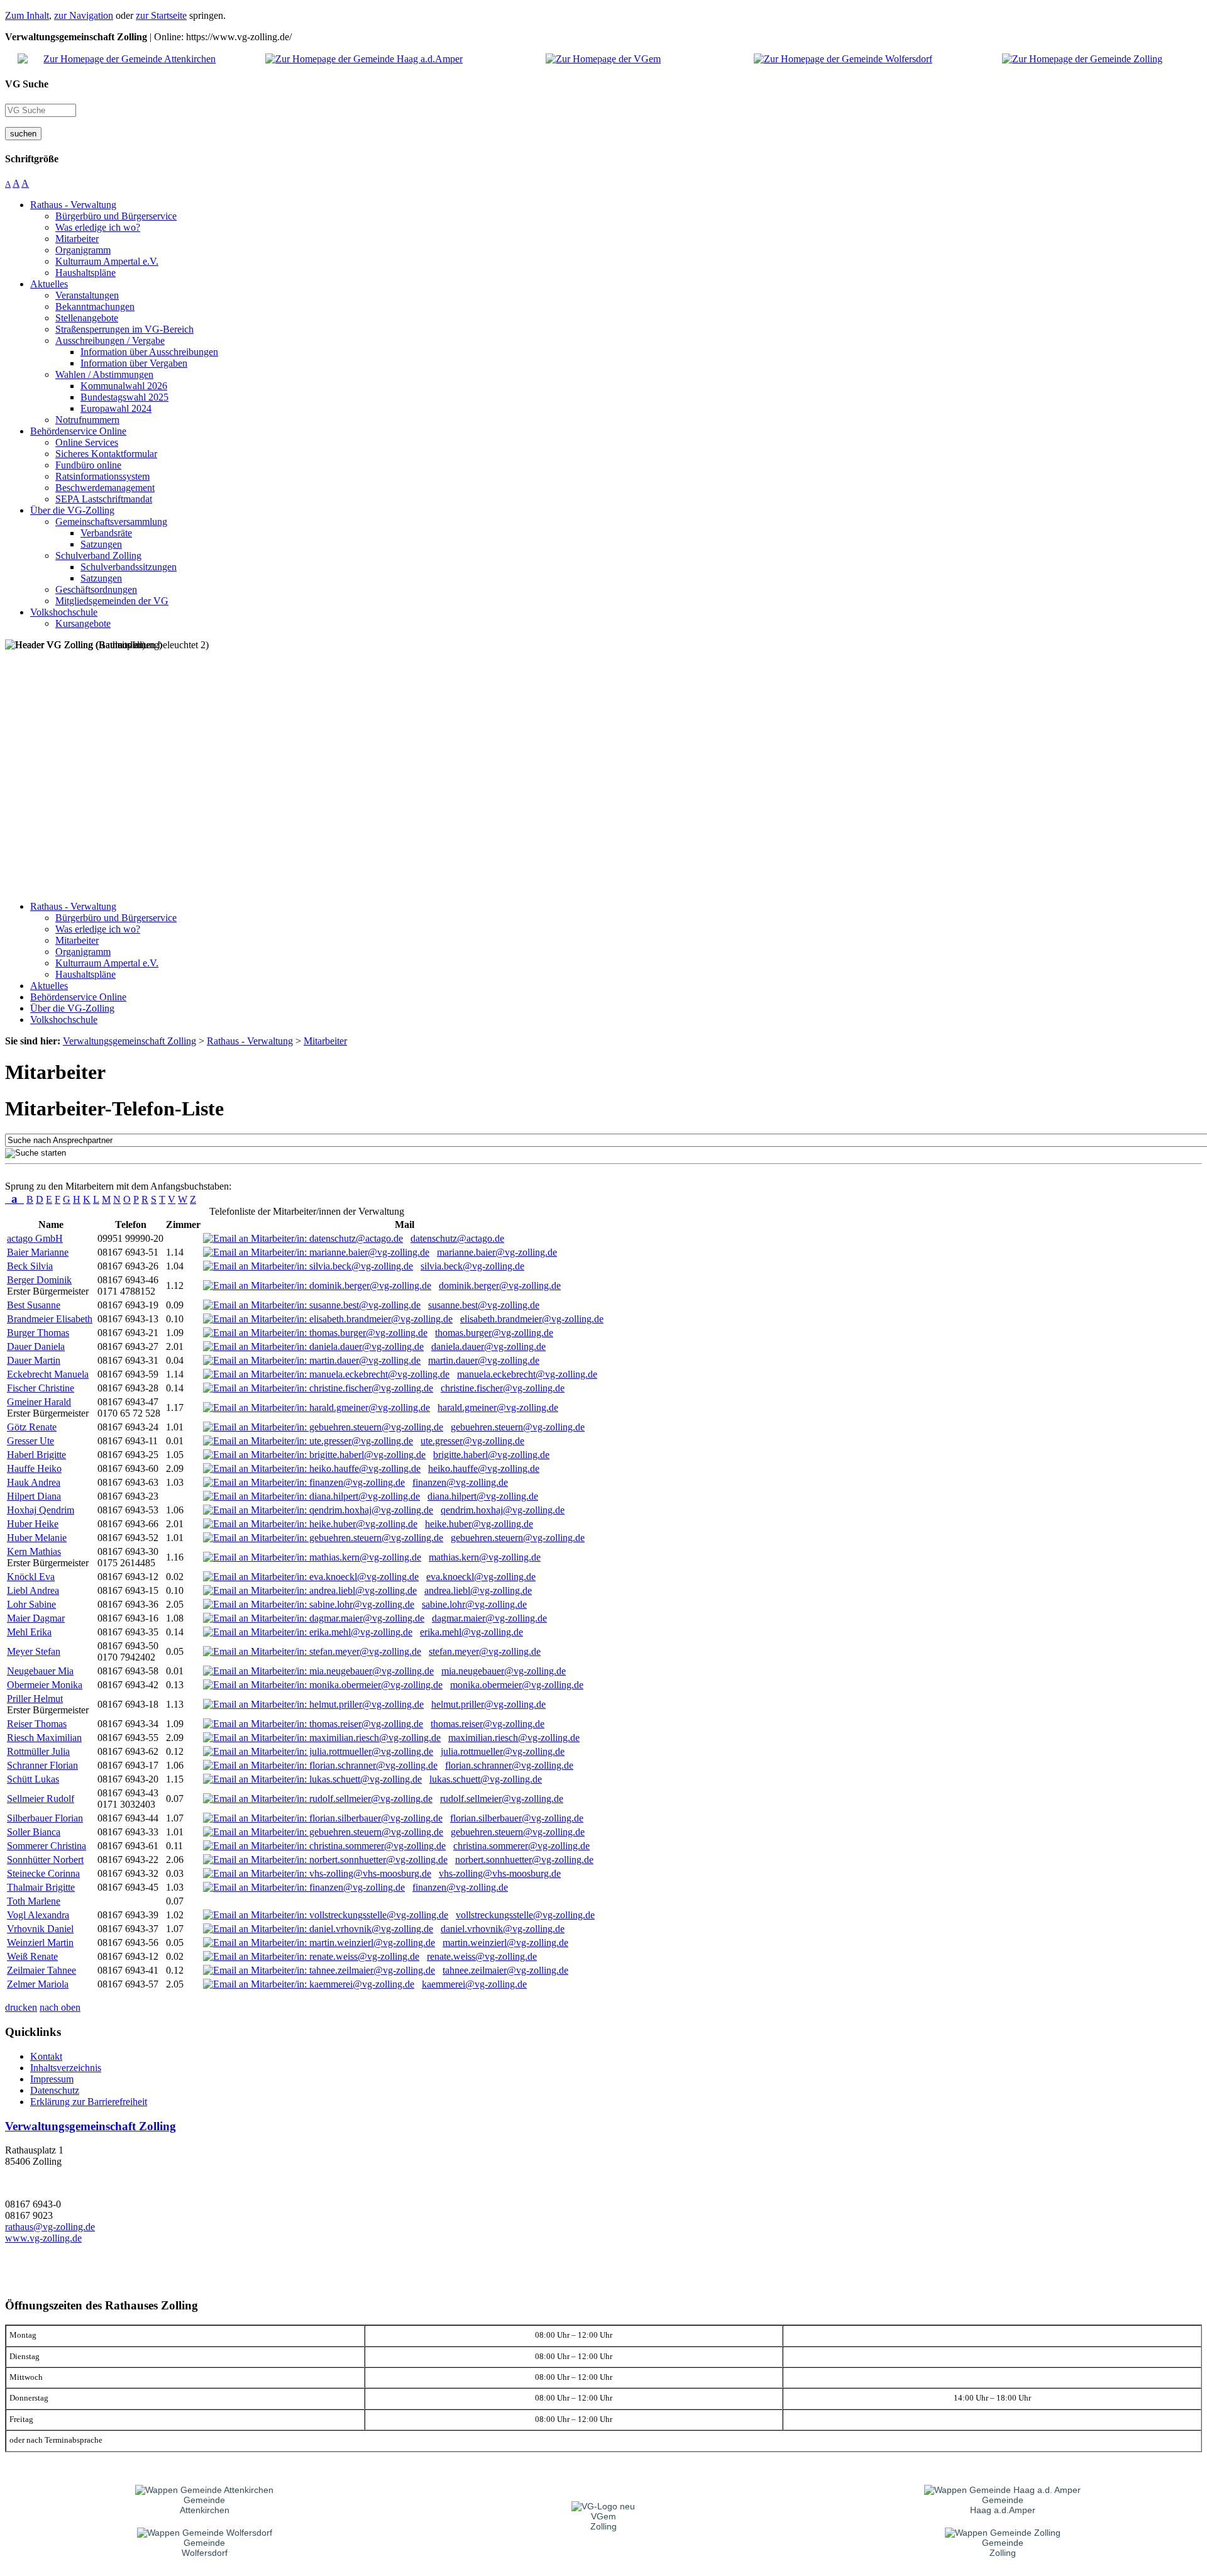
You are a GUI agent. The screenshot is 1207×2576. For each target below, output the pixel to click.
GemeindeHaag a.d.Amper (1003, 2505)
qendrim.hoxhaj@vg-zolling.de (503, 1510)
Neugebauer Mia (40, 1671)
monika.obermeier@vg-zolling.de (517, 1685)
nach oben (60, 2007)
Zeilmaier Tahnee (41, 1970)
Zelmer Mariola (38, 1984)
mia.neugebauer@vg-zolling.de (504, 1671)
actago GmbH (35, 1238)
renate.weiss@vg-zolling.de (482, 1956)
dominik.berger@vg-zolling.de (500, 1285)
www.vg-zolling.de (43, 2238)
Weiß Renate (32, 1956)
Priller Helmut (35, 1699)
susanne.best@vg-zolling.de (484, 1305)
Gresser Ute (30, 1441)
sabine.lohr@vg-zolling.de (474, 1604)
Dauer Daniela (36, 1346)
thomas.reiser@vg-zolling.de (488, 1724)
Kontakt (46, 2056)
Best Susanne (34, 1305)
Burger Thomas (38, 1333)
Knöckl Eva (31, 1577)
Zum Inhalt (27, 15)
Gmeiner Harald (39, 1402)
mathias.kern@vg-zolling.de (485, 1557)
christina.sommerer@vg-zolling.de (521, 1846)
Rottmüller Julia (38, 1751)
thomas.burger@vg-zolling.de (494, 1333)
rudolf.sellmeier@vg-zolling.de (502, 1799)
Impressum (52, 2079)
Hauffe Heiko (34, 1468)
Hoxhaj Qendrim (41, 1510)
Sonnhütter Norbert (45, 1860)
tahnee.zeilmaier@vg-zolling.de (505, 1970)
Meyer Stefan (34, 1651)
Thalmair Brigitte (41, 1887)
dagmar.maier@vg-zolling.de (489, 1618)
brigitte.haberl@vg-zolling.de (491, 1455)
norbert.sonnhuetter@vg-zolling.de (524, 1860)
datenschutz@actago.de (457, 1238)
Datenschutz (55, 2090)
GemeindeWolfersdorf (205, 2548)
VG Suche (27, 84)
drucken (21, 2007)
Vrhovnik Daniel (40, 1929)
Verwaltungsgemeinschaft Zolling (91, 2126)
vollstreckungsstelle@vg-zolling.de (525, 1915)
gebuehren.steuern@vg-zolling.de (518, 1427)
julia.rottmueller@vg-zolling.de (503, 1751)
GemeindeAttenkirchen (205, 2505)
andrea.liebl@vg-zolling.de (478, 1590)
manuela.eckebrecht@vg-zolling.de (527, 1374)
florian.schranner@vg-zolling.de (509, 1765)
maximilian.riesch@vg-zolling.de (514, 1738)
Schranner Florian (42, 1765)
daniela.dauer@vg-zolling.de (488, 1346)
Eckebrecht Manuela (48, 1374)
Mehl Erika (29, 1632)
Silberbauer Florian (45, 1818)
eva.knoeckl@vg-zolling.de (481, 1577)
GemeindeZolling (1003, 2548)
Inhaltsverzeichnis (66, 2068)
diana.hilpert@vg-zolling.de (483, 1496)
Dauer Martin (34, 1360)
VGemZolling (603, 2521)
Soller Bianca (34, 1832)
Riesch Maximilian (44, 1738)
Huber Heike (33, 1524)
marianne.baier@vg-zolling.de (497, 1252)
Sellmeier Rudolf (41, 1799)
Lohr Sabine (31, 1604)
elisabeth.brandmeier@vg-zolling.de (532, 1319)
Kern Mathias (34, 1551)
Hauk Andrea (34, 1482)
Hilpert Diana (34, 1496)
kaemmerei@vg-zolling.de (474, 1984)
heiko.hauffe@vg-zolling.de (484, 1468)
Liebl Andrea (33, 1590)
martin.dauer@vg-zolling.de (484, 1360)
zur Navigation (84, 15)
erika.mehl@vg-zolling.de (471, 1632)
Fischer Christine (41, 1388)
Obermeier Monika (45, 1685)
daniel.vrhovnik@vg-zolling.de (503, 1929)
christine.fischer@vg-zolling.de (503, 1388)
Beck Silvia (30, 1266)
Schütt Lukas (33, 1779)
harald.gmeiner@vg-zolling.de (498, 1407)
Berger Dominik (39, 1280)
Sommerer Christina (47, 1846)
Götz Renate (32, 1427)
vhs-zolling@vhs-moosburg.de (500, 1873)
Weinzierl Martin (40, 1943)
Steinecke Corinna (43, 1873)
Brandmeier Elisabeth (50, 1319)
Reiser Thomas (37, 1724)
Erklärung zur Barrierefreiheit (89, 2102)
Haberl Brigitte (36, 1455)
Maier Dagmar (36, 1618)
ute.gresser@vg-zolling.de (472, 1441)
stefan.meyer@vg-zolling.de (485, 1651)
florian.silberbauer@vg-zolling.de (517, 1818)
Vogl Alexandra (38, 1915)
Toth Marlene (34, 1901)
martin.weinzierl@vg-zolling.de (505, 1943)
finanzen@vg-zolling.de (460, 1482)
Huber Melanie (37, 1538)
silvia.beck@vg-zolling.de (472, 1266)
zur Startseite (161, 15)
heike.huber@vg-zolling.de (479, 1524)
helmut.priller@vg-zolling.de (488, 1704)
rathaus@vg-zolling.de (50, 2227)
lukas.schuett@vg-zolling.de (486, 1779)
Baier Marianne (38, 1252)
